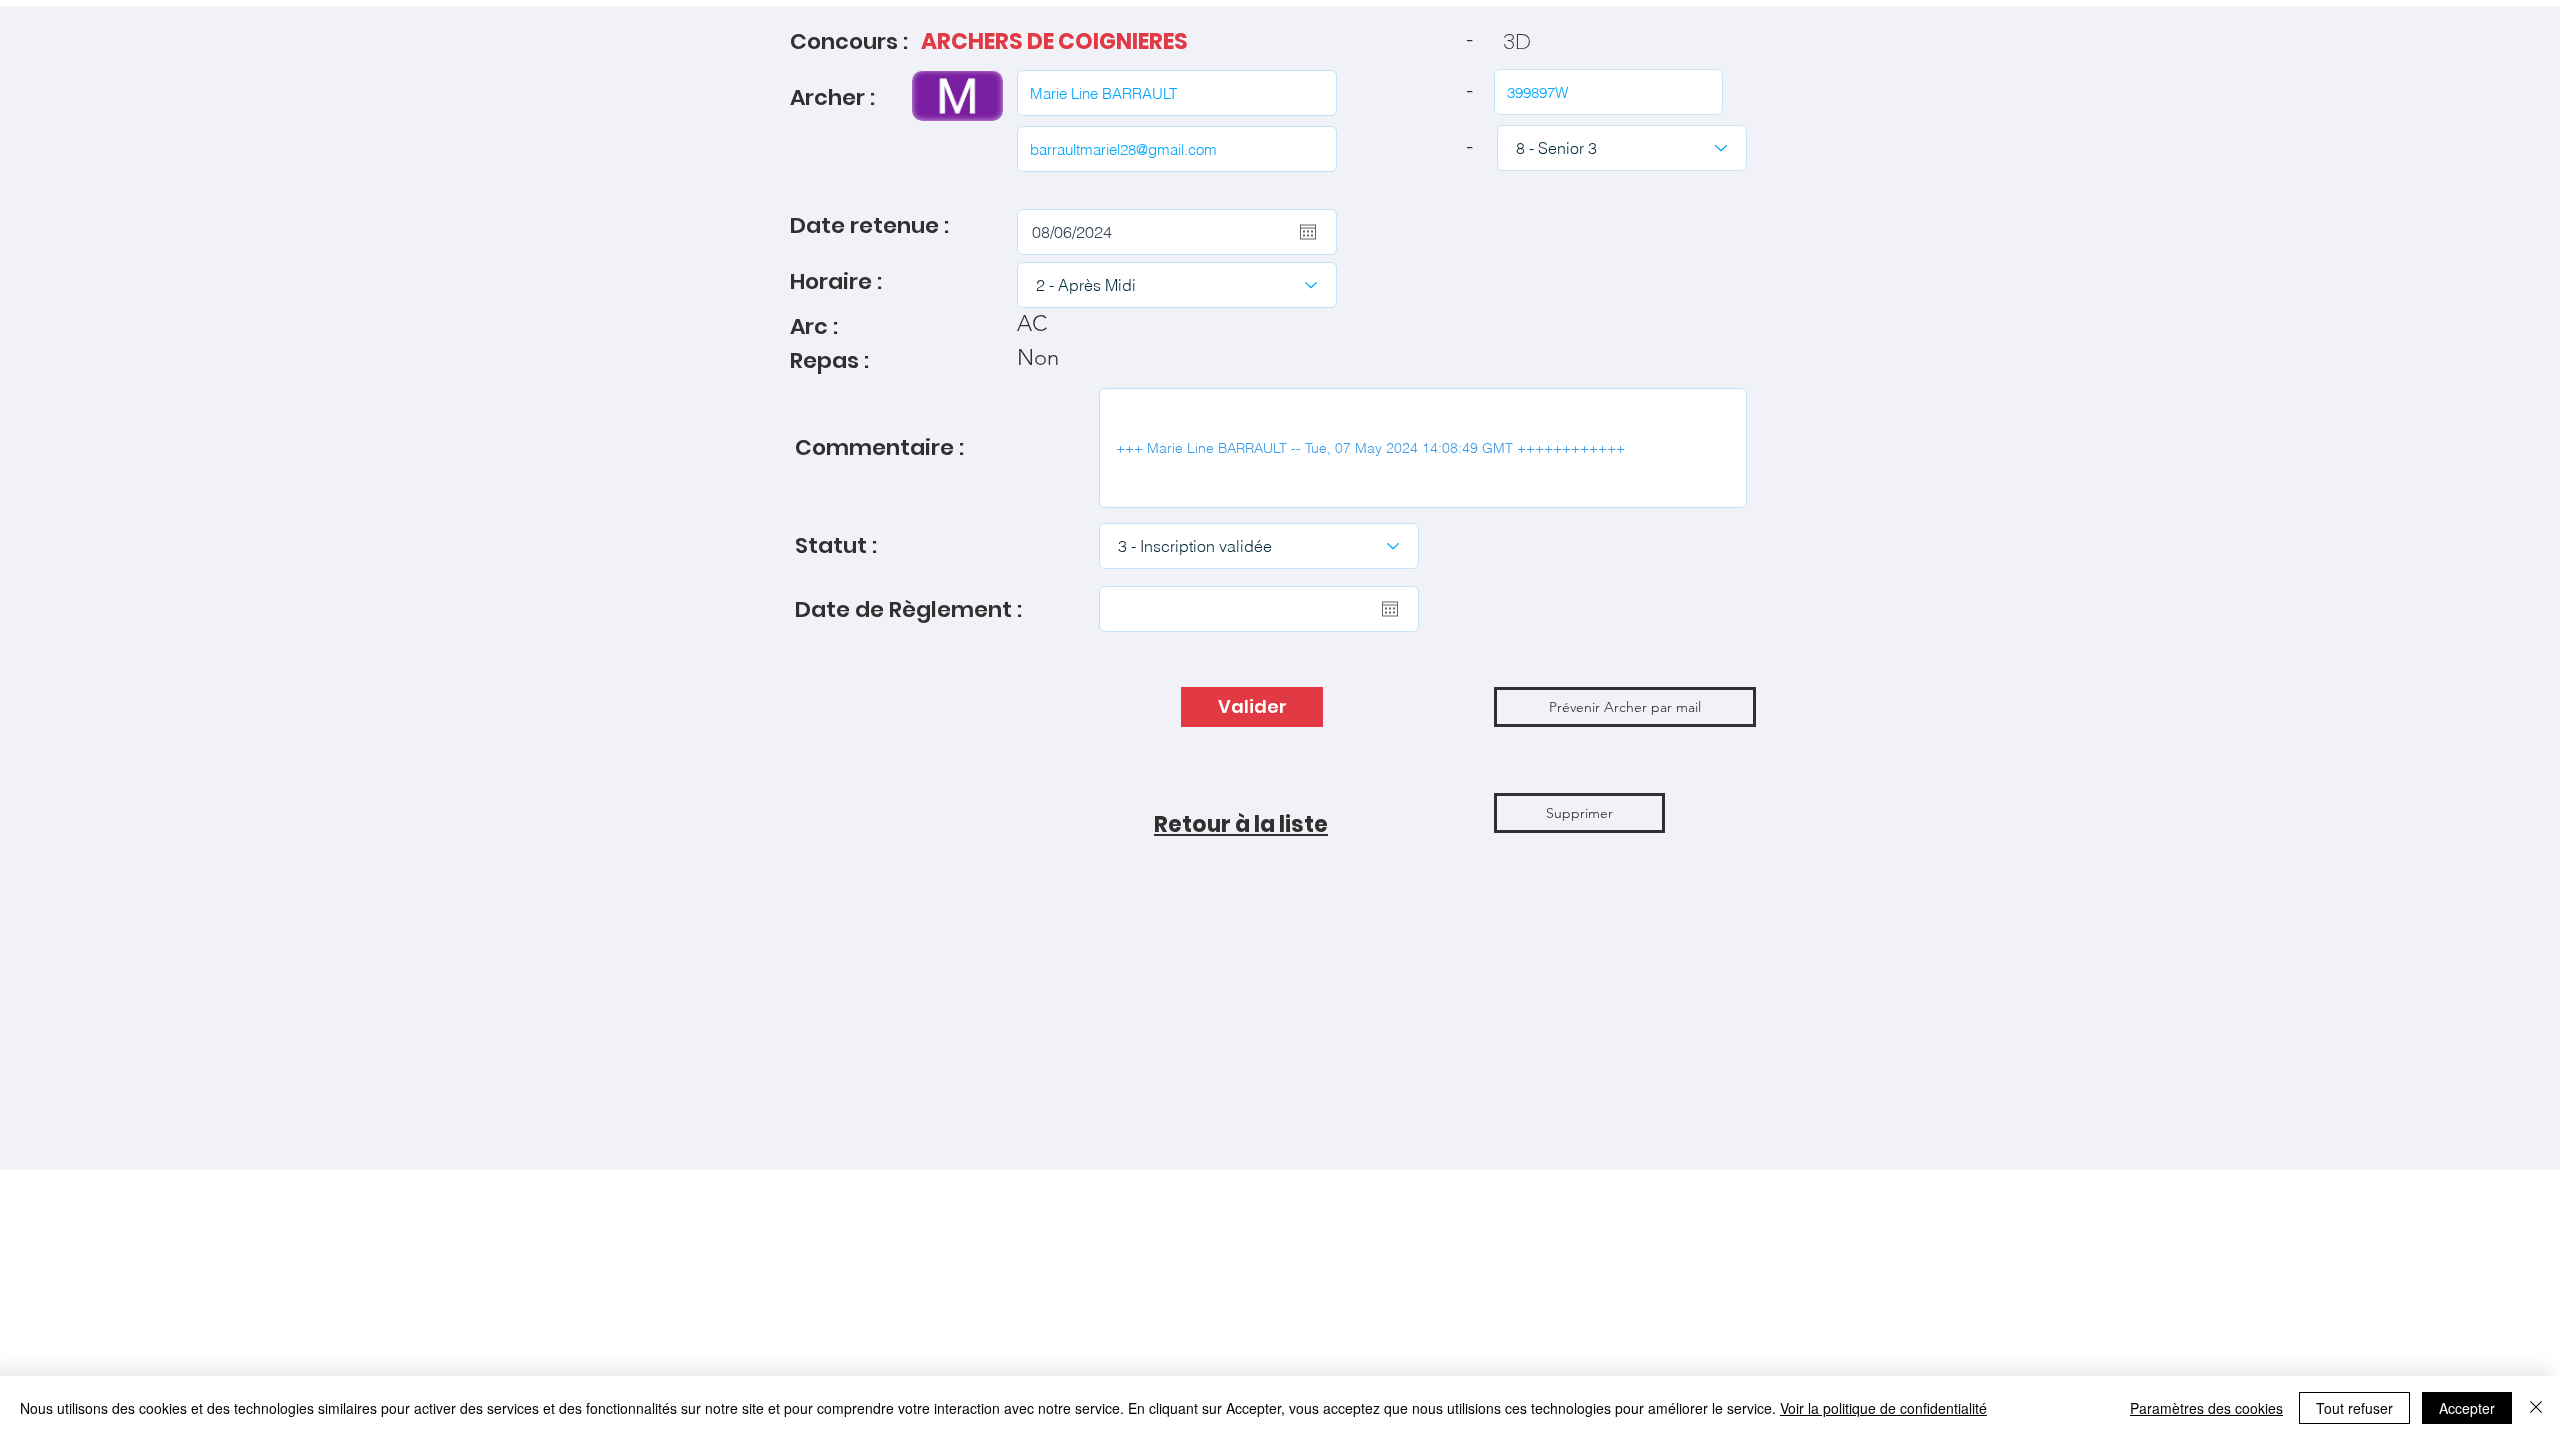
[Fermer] (2536, 1408)
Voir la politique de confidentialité (1883, 1408)
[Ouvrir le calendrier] (1308, 232)
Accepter (2467, 1408)
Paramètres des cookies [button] (2206, 1408)
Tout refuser (2354, 1408)
